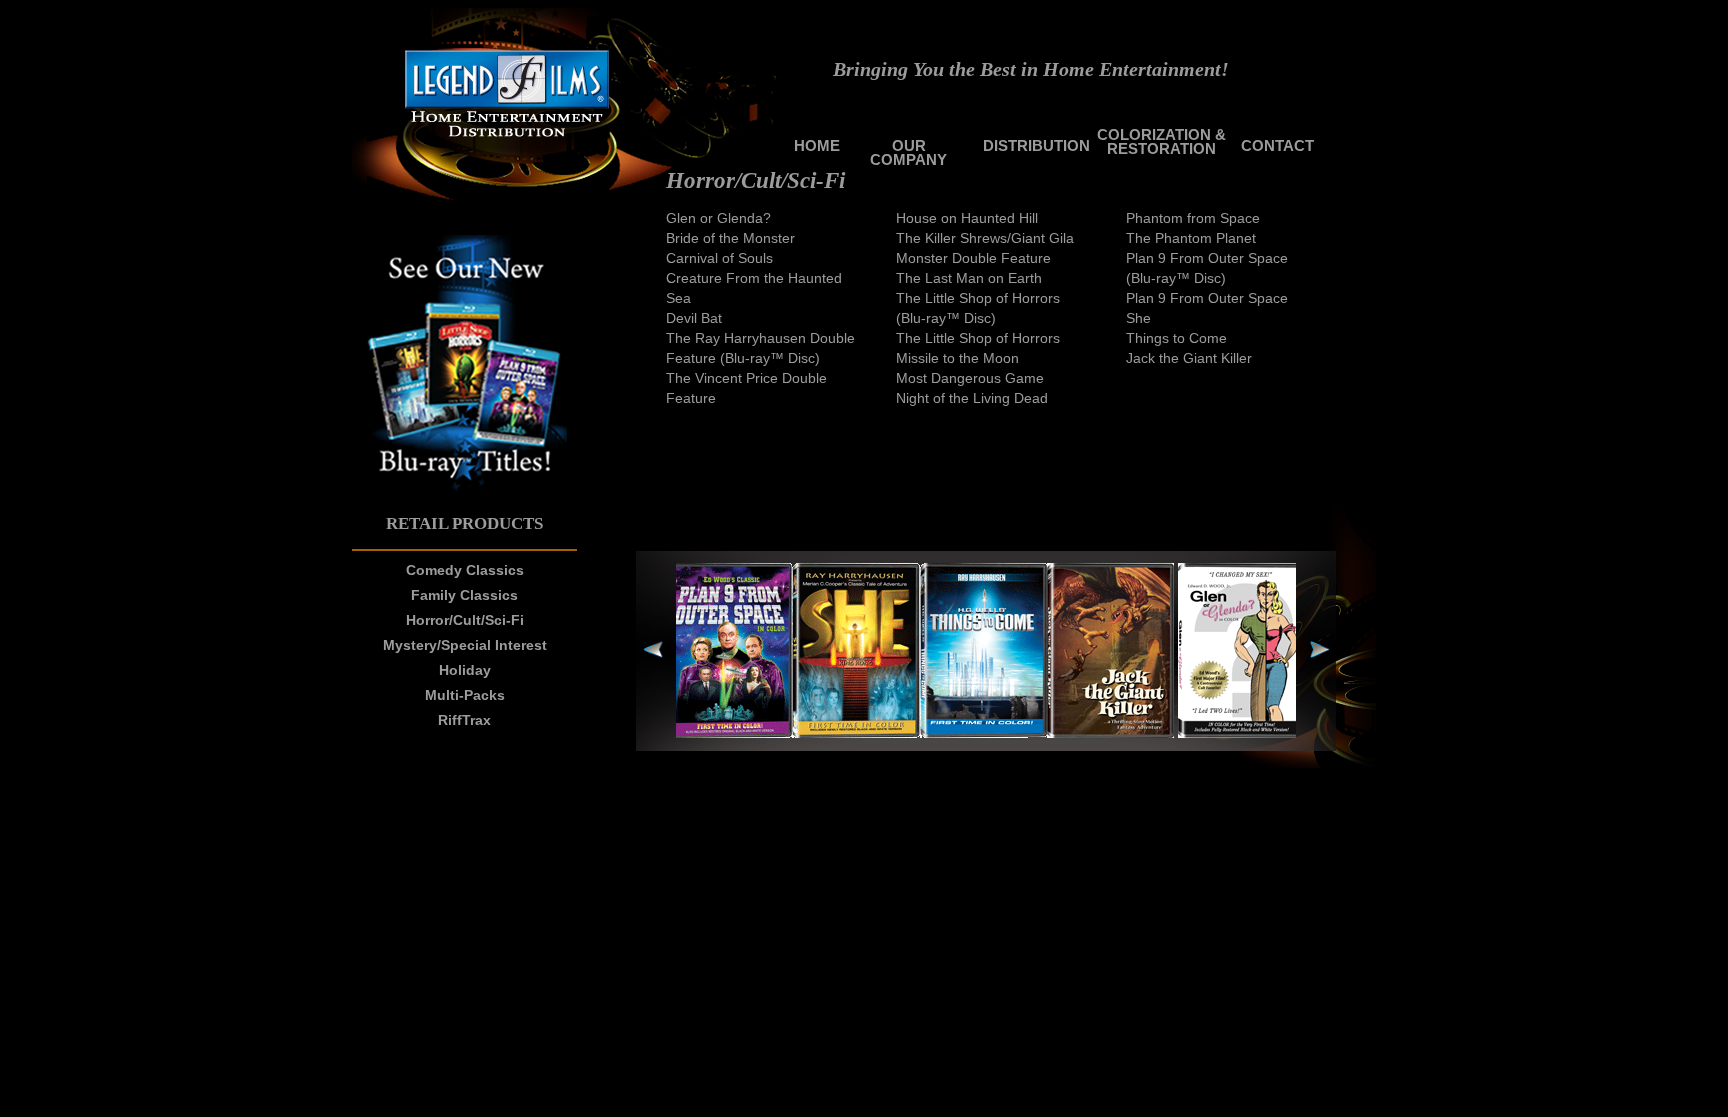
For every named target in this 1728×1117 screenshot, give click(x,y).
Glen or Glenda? (718, 218)
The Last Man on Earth (969, 278)
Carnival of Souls (719, 258)
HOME (817, 145)
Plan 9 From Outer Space (1207, 298)
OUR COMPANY (908, 152)
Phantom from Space (1193, 218)
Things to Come (1176, 338)
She (1138, 318)
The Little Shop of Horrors (978, 338)
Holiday (465, 670)
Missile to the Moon (957, 358)
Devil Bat (694, 318)
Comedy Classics (465, 570)
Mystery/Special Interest (465, 645)
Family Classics (464, 595)
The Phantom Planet (1191, 238)
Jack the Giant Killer (1189, 358)
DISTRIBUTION (1036, 145)
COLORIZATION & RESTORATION (1161, 141)
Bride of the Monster (730, 238)
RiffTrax (464, 720)
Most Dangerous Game (970, 378)
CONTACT (1277, 145)
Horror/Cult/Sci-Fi (465, 620)
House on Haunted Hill (967, 218)
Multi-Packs (465, 695)
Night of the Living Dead (972, 398)
